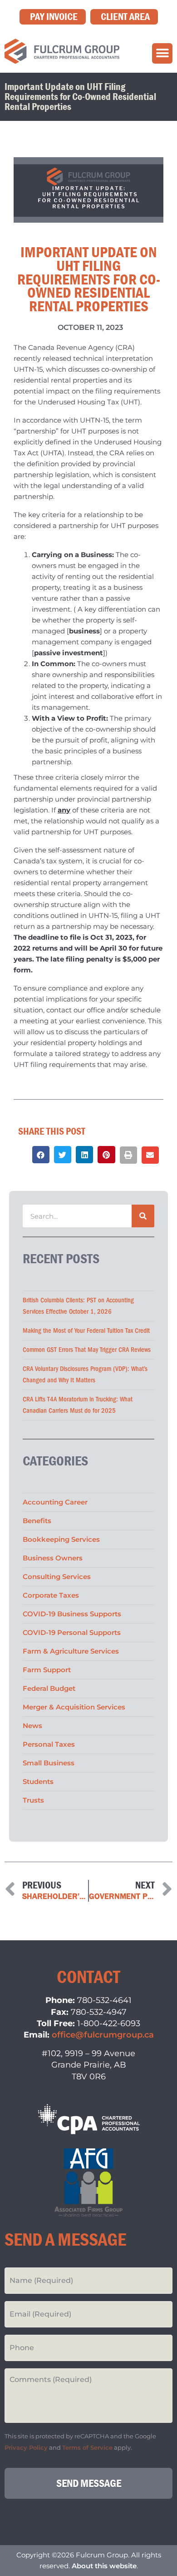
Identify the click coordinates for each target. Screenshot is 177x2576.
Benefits (37, 1521)
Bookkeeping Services (61, 1539)
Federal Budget (49, 1688)
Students (38, 1781)
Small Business (49, 1763)
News (32, 1726)
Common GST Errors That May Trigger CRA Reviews (87, 1350)
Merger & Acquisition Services (74, 1707)
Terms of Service (87, 2448)
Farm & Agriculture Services (71, 1651)
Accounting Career (55, 1502)
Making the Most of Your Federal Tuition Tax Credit (86, 1331)
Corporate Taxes (51, 1595)
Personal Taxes (49, 1744)
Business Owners (53, 1558)
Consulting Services (57, 1577)
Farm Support (47, 1670)
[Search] (143, 1216)
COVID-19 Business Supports (72, 1614)
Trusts (33, 1800)
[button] (162, 53)
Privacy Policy (26, 2448)
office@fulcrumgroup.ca (103, 2035)
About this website (104, 2566)
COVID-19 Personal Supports (72, 1632)
